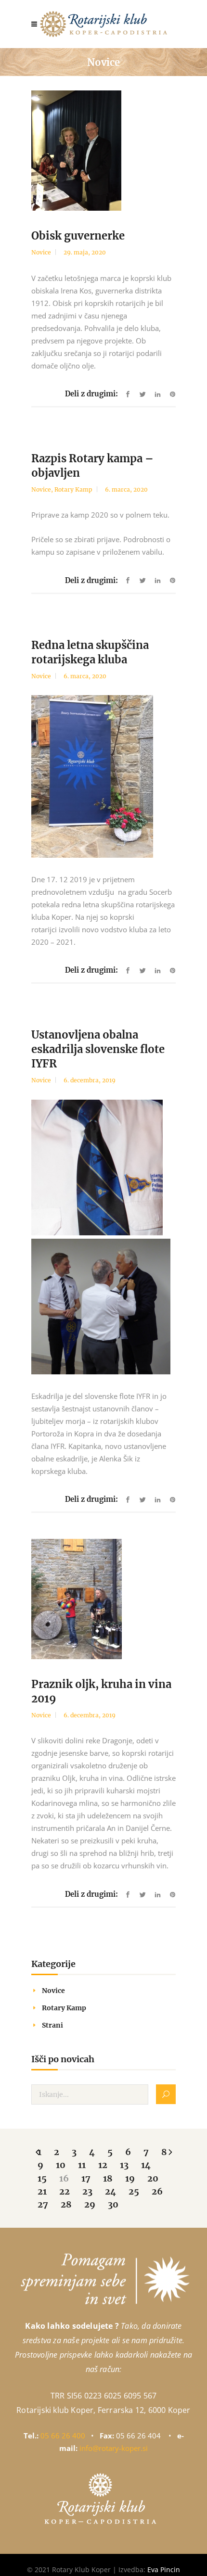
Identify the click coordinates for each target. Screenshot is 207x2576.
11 (82, 2165)
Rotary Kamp (73, 489)
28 (66, 2204)
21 (42, 2191)
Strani (52, 2025)
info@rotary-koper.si (114, 2448)
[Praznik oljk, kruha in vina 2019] (103, 1599)
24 (110, 2191)
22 (65, 2191)
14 (146, 2165)
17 (86, 2178)
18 (108, 2178)
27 (43, 2204)
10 (61, 2165)
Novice (41, 252)
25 (134, 2191)
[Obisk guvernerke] (103, 151)
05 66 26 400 (63, 2436)
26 (157, 2191)
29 (90, 2204)
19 (130, 2178)
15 (42, 2178)
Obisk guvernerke (78, 236)
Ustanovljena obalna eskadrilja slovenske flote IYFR (98, 1049)
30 (113, 2204)
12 (103, 2165)
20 (153, 2178)
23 (87, 2191)
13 (124, 2165)
